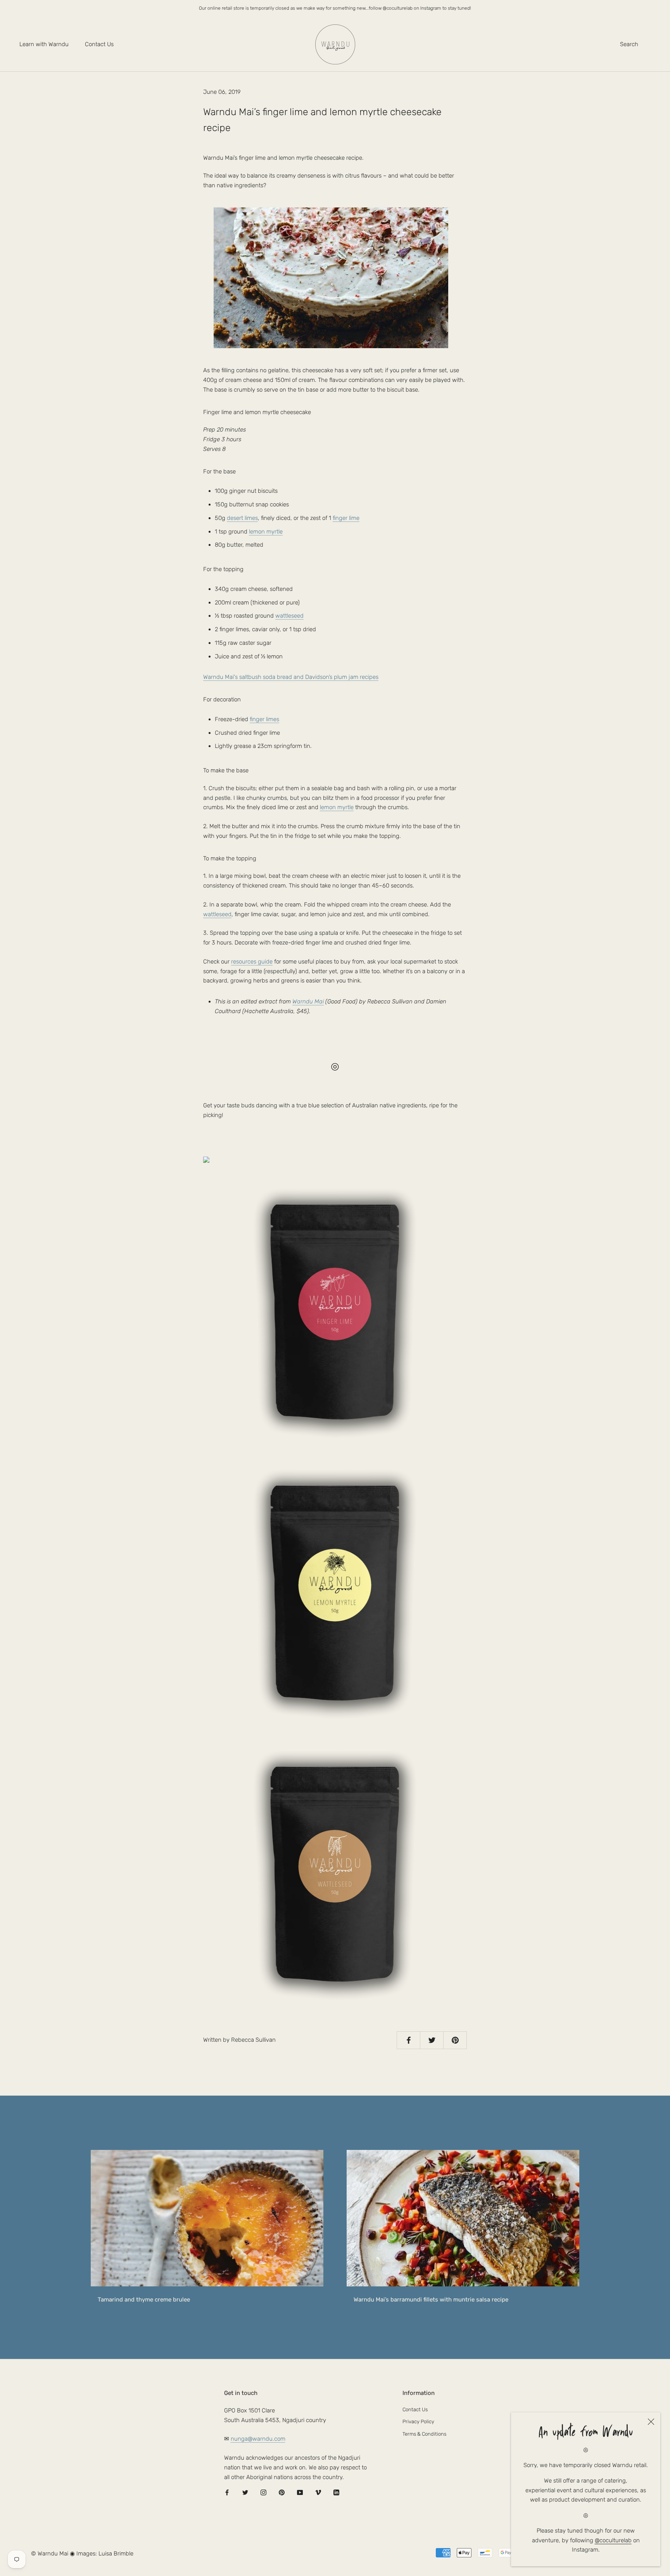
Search (629, 44)
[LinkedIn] (336, 2492)
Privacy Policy (418, 2421)
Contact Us (99, 44)
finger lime (346, 518)
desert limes (242, 518)
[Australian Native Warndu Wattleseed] (335, 1874)
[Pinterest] (282, 2492)
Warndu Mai (308, 1001)
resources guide (252, 962)
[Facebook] (227, 2492)
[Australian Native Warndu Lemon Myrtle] (335, 1593)
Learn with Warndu (44, 44)
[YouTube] (300, 2492)
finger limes (264, 719)
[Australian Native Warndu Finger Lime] (335, 1312)
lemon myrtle (266, 532)
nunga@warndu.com (258, 2439)
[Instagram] (263, 2492)
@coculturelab (613, 2540)
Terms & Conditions (424, 2434)
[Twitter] (245, 2492)
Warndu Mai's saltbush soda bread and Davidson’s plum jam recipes (291, 677)
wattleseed (289, 616)
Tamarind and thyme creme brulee (144, 2300)
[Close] (651, 2422)
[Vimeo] (318, 2492)
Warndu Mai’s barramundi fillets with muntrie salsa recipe (431, 2300)
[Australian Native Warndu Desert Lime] (335, 1160)
